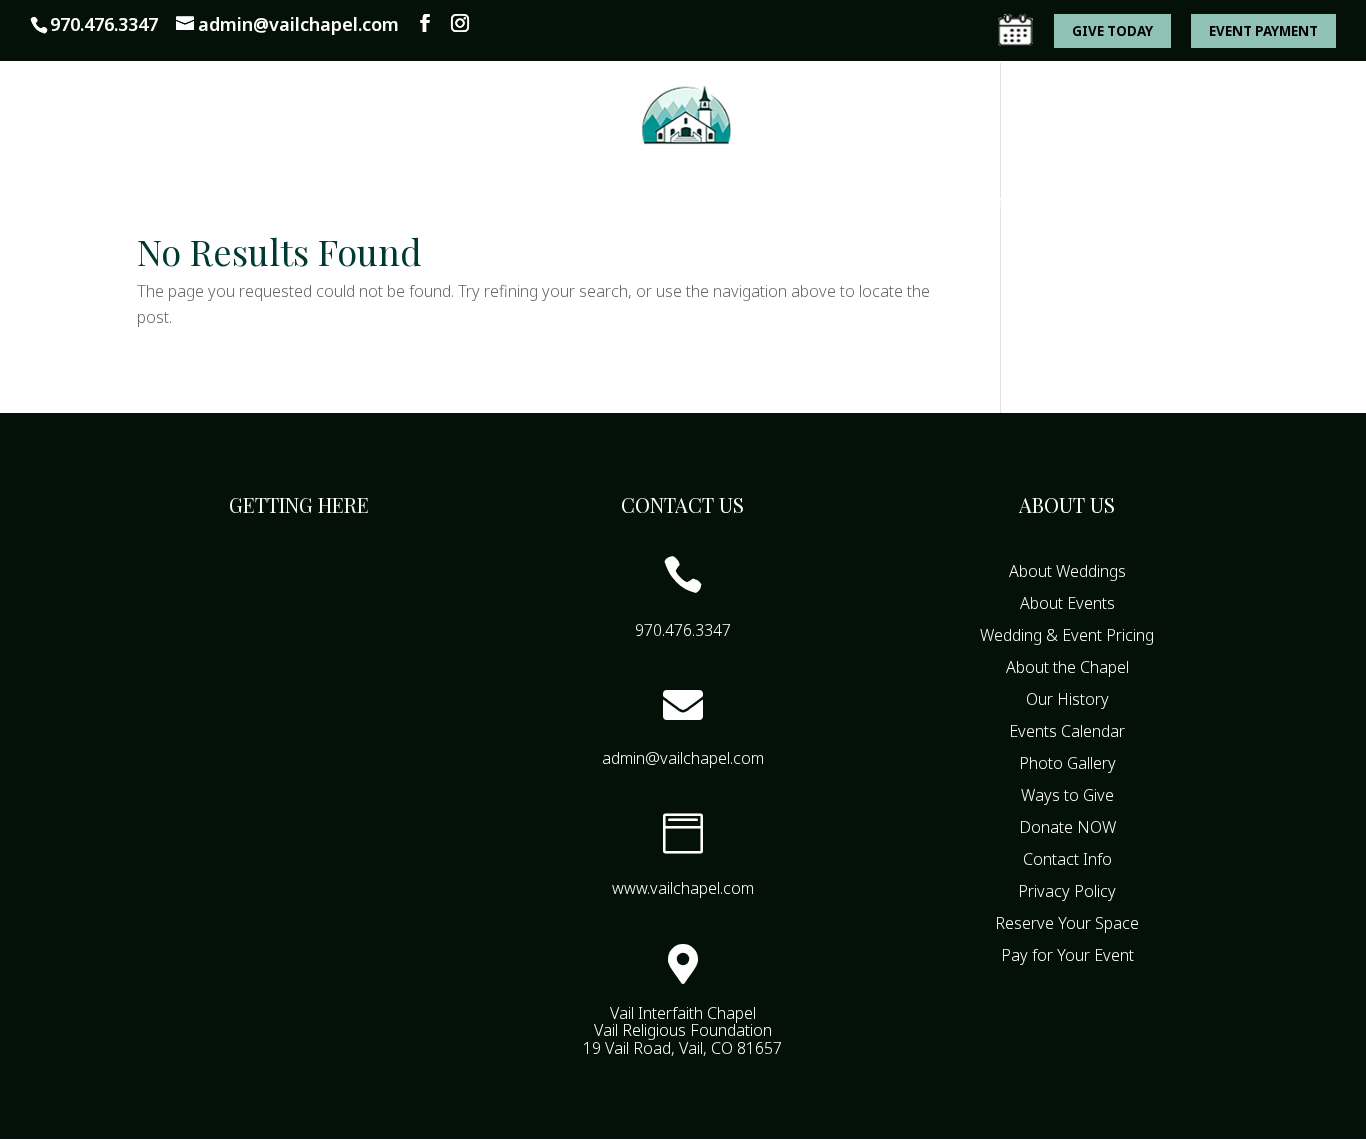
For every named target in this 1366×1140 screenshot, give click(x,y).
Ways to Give (1002, 203)
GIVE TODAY (1112, 31)
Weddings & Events (566, 203)
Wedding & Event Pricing (1067, 635)
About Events (1067, 603)
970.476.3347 (104, 24)
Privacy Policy (1067, 891)
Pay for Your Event (1067, 955)
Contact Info (1067, 859)
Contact (1118, 203)
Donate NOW (1067, 827)
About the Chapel (1067, 667)
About (236, 203)
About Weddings (1067, 571)
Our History (1067, 699)
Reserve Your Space (1067, 923)
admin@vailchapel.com (683, 758)
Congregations (374, 203)
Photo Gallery (1067, 763)
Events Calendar (762, 203)
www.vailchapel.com (683, 888)
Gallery (890, 203)
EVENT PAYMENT (1263, 31)
